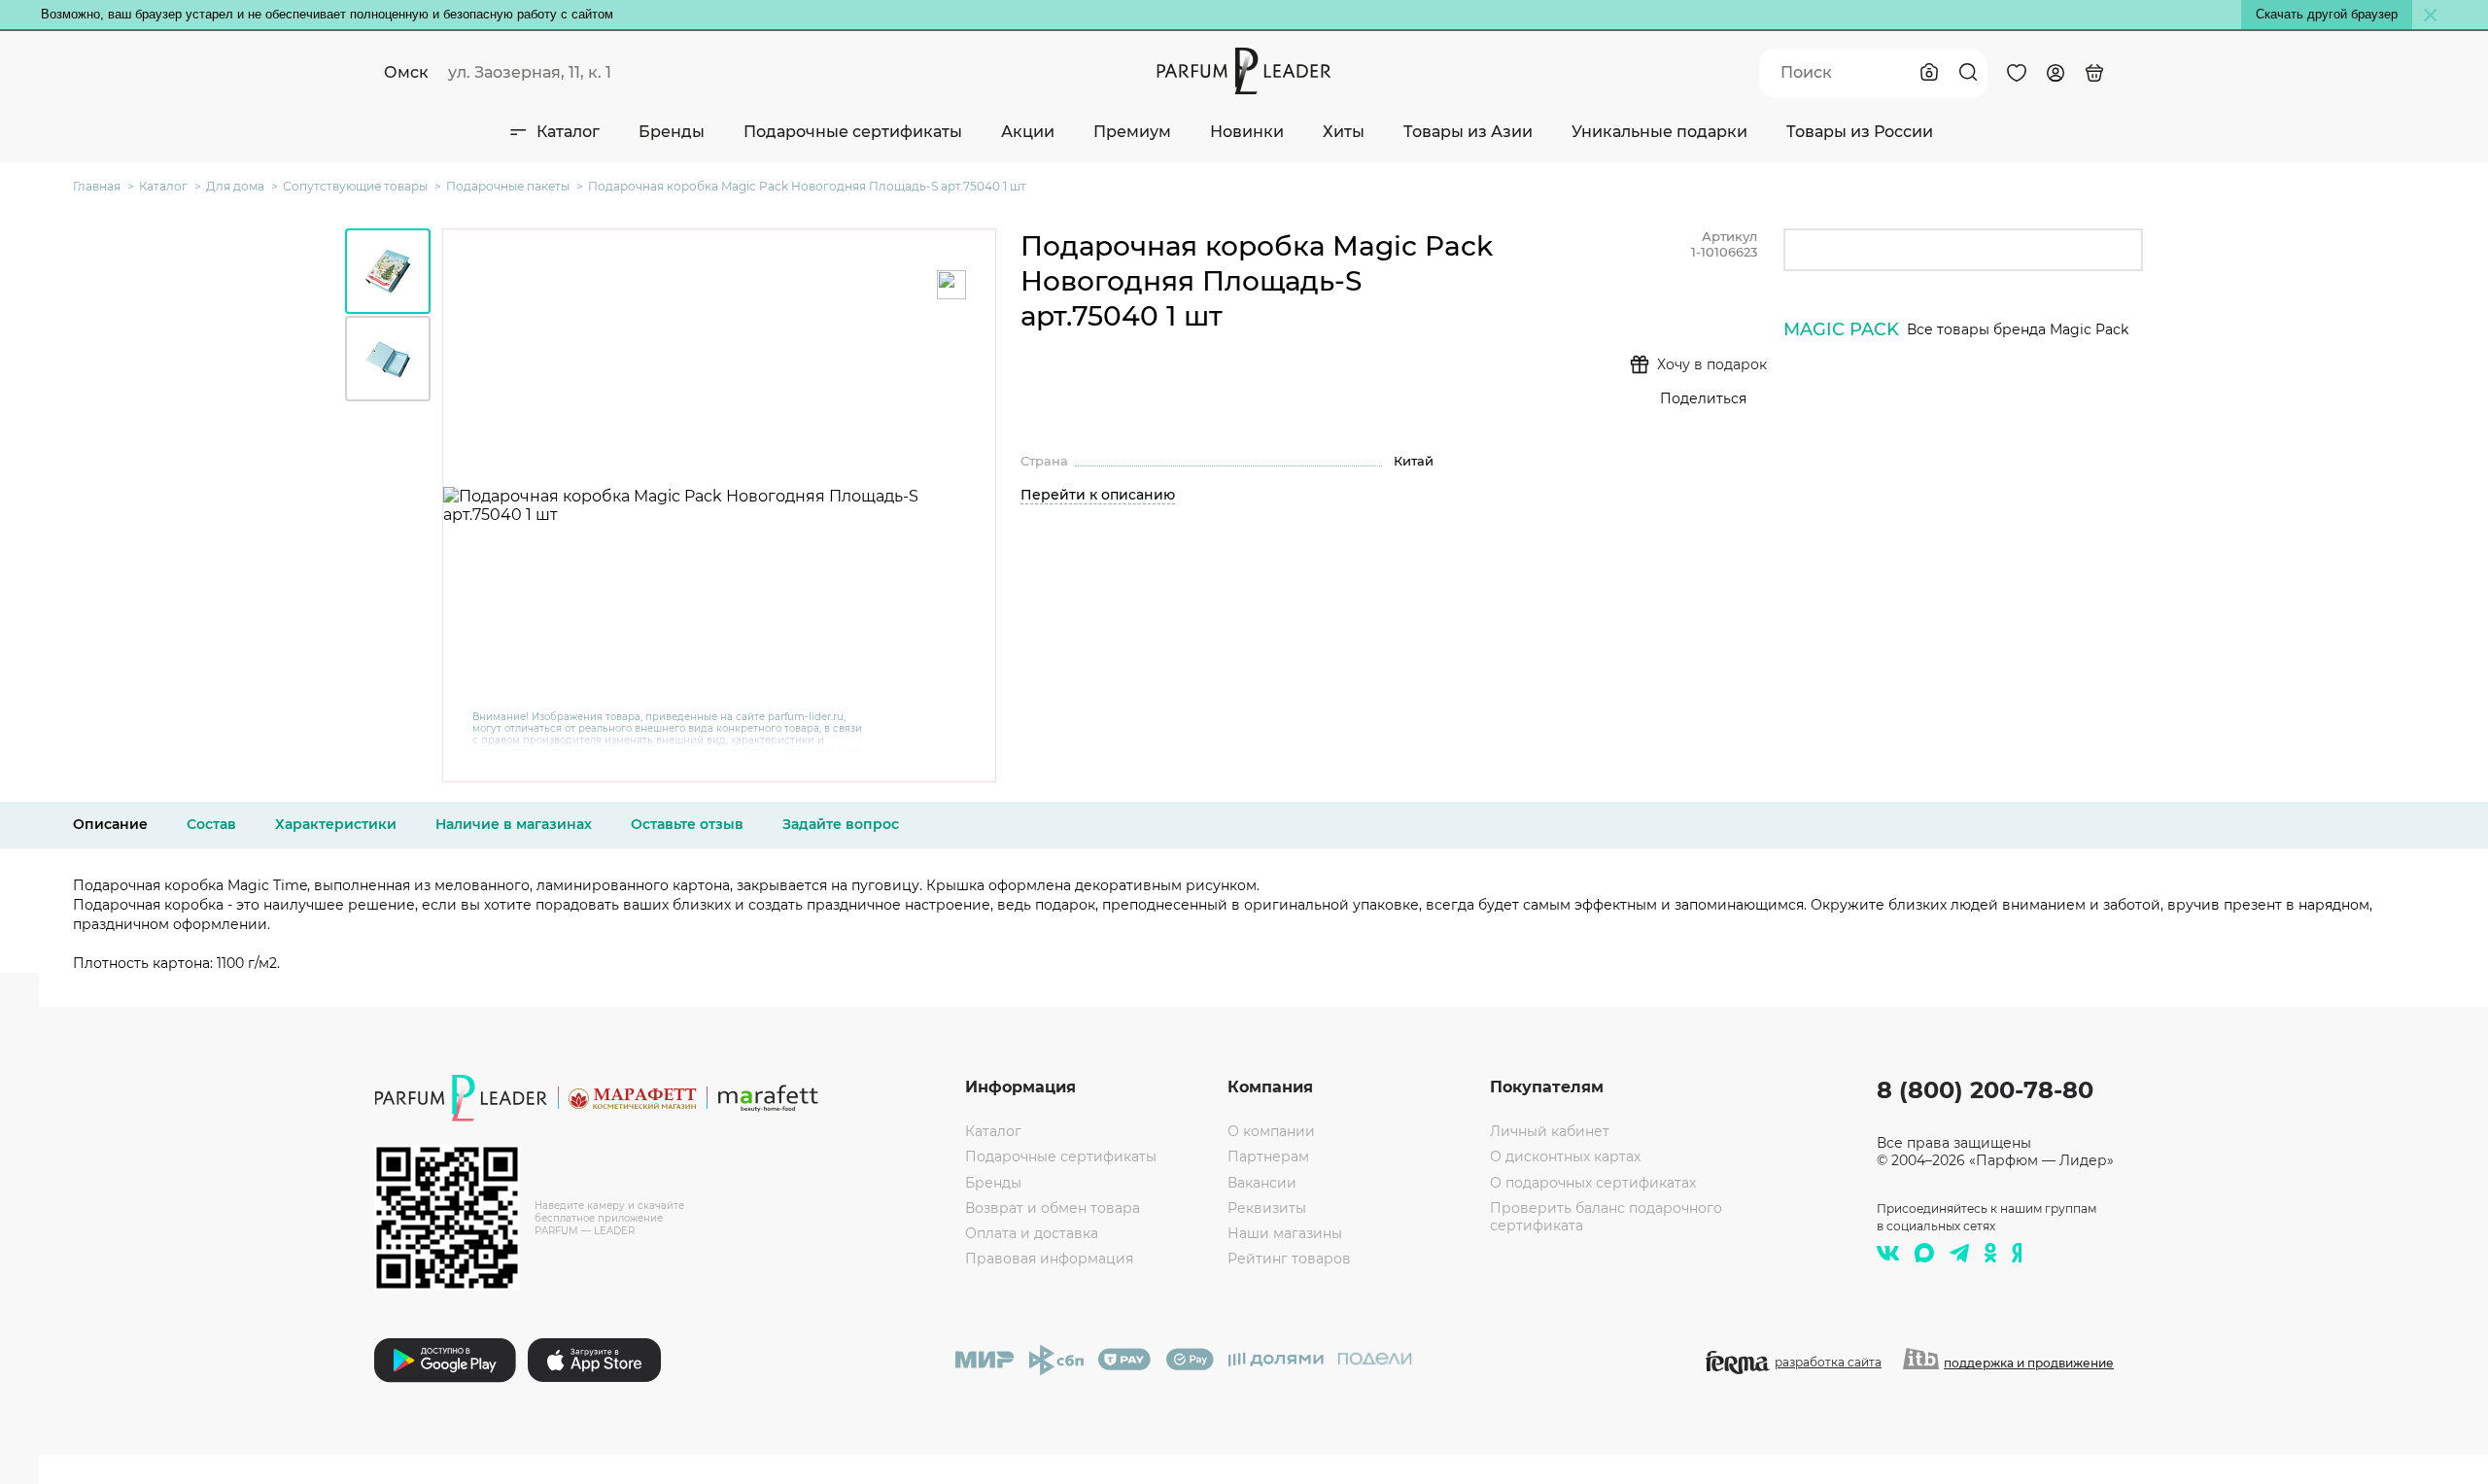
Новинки (1247, 132)
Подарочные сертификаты (853, 132)
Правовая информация (1049, 1259)
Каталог (568, 132)
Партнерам (1268, 1156)
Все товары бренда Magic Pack (2018, 329)
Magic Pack (1841, 329)
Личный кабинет (1550, 1131)
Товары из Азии (1468, 132)
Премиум (1132, 132)
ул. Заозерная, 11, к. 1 (530, 72)
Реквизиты (1267, 1208)
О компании (1271, 1131)
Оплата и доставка (1032, 1233)
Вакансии (1262, 1183)
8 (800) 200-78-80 (1985, 1090)
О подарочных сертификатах (1593, 1183)
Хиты (1344, 132)
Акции (1028, 132)
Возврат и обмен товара (1053, 1208)
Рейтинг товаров (1289, 1259)
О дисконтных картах (1565, 1156)
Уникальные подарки (1659, 132)
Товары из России (1860, 132)
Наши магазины (1285, 1233)
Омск (406, 72)
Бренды (672, 132)
